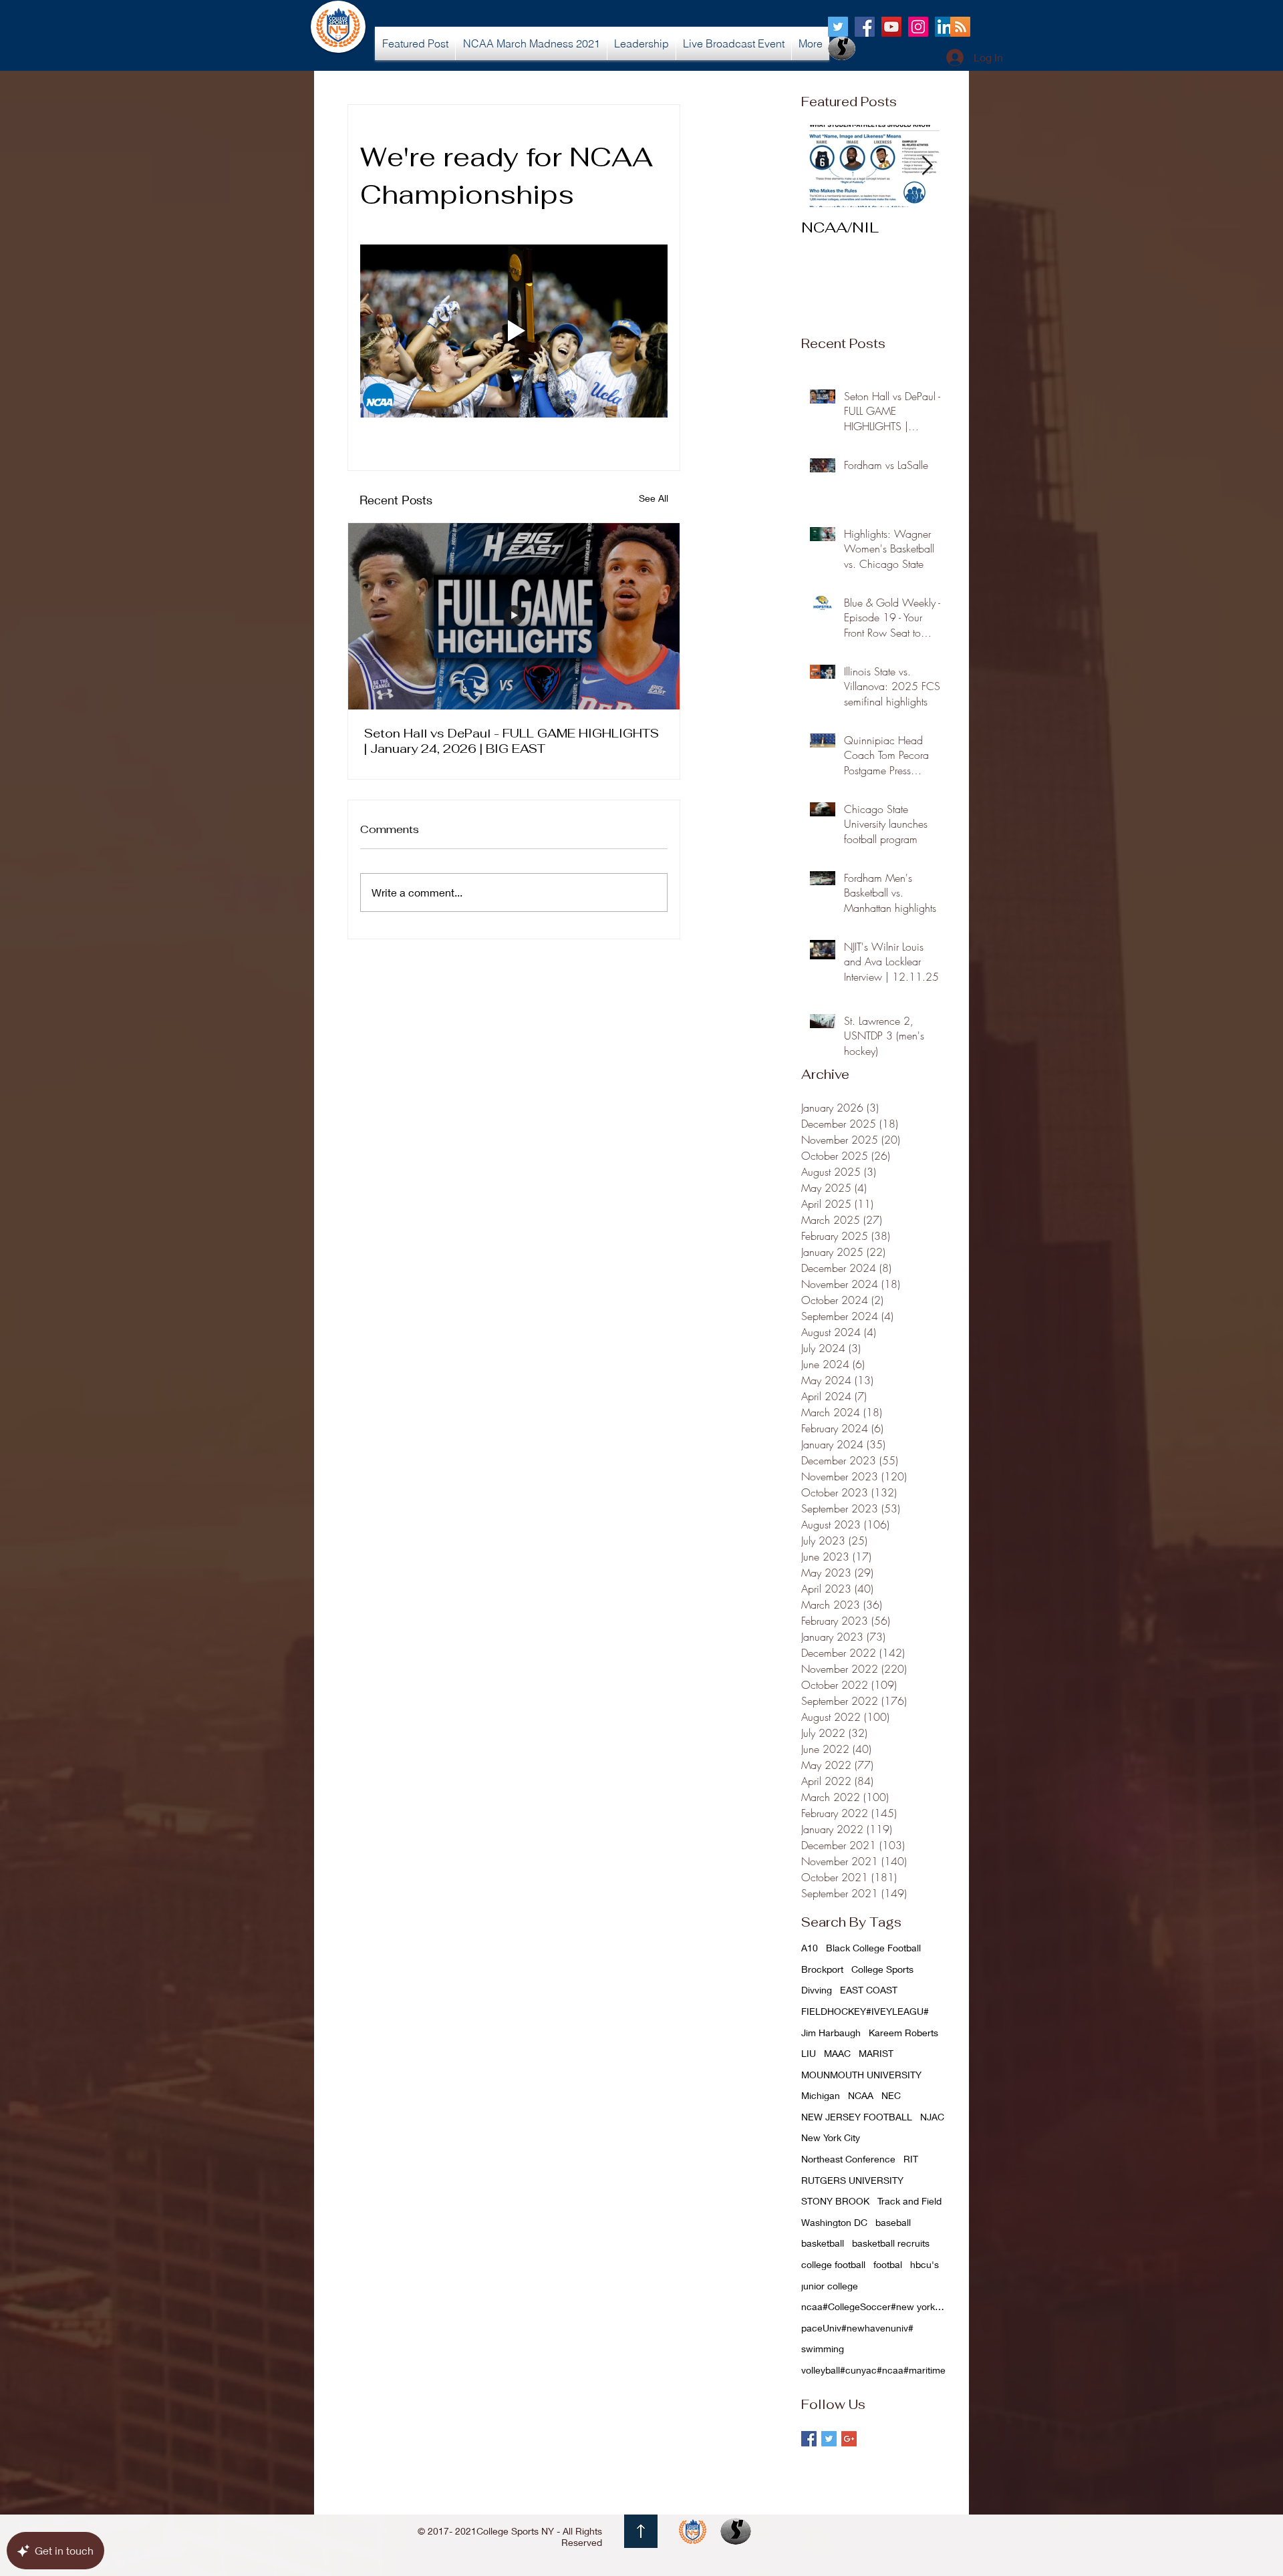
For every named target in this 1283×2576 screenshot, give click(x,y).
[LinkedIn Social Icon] (945, 27)
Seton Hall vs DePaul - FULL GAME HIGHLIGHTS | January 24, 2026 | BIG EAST (512, 741)
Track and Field (909, 2201)
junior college (830, 2286)
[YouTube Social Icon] (891, 27)
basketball (823, 2243)
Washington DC (834, 2222)
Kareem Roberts (903, 2033)
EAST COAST (869, 1990)
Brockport (822, 1969)
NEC (891, 2095)
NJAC (932, 2117)
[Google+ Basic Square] (849, 2439)
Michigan (821, 2095)
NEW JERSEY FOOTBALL (857, 2117)
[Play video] (514, 331)
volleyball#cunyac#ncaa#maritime (873, 2370)
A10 (810, 1948)
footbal (888, 2264)
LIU (809, 2053)
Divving (817, 1990)
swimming (823, 2349)
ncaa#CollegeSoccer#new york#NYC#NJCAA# (875, 2306)
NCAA (861, 2095)
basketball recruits (891, 2243)
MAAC (837, 2053)
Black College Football (873, 1948)
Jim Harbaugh (831, 2033)
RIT (911, 2159)
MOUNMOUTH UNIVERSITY (861, 2075)
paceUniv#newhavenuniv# (857, 2328)
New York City (831, 2137)
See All (654, 498)
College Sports (882, 1969)
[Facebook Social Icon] (865, 27)
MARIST (876, 2053)
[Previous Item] (823, 166)
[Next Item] (927, 166)
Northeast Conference (848, 2159)
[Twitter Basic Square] (829, 2439)
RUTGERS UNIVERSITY (852, 2180)
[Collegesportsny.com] (838, 27)
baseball (893, 2222)
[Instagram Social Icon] (918, 27)
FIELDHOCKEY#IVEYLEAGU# (865, 2011)
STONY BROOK (835, 2201)
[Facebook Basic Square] (809, 2439)
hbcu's (924, 2264)
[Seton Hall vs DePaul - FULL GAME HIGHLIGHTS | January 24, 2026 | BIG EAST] (514, 616)
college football (833, 2264)
